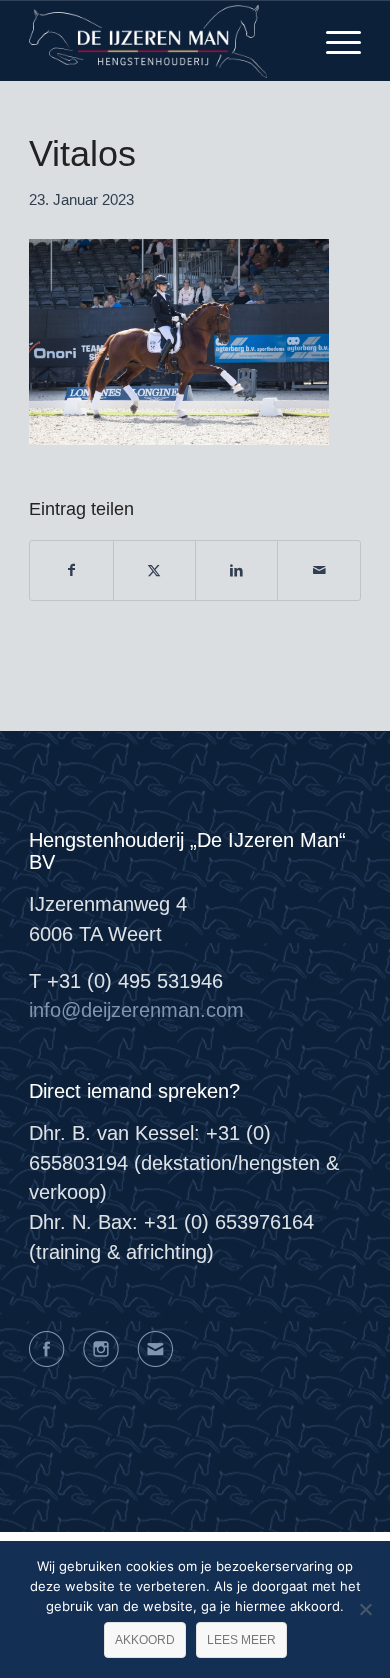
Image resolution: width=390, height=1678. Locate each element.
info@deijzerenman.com (136, 1010)
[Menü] (333, 41)
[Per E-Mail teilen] (318, 571)
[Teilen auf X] (154, 571)
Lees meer (241, 1640)
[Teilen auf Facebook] (71, 571)
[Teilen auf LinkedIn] (236, 571)
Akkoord (145, 1640)
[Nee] (365, 1609)
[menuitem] (333, 41)
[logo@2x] (161, 41)
